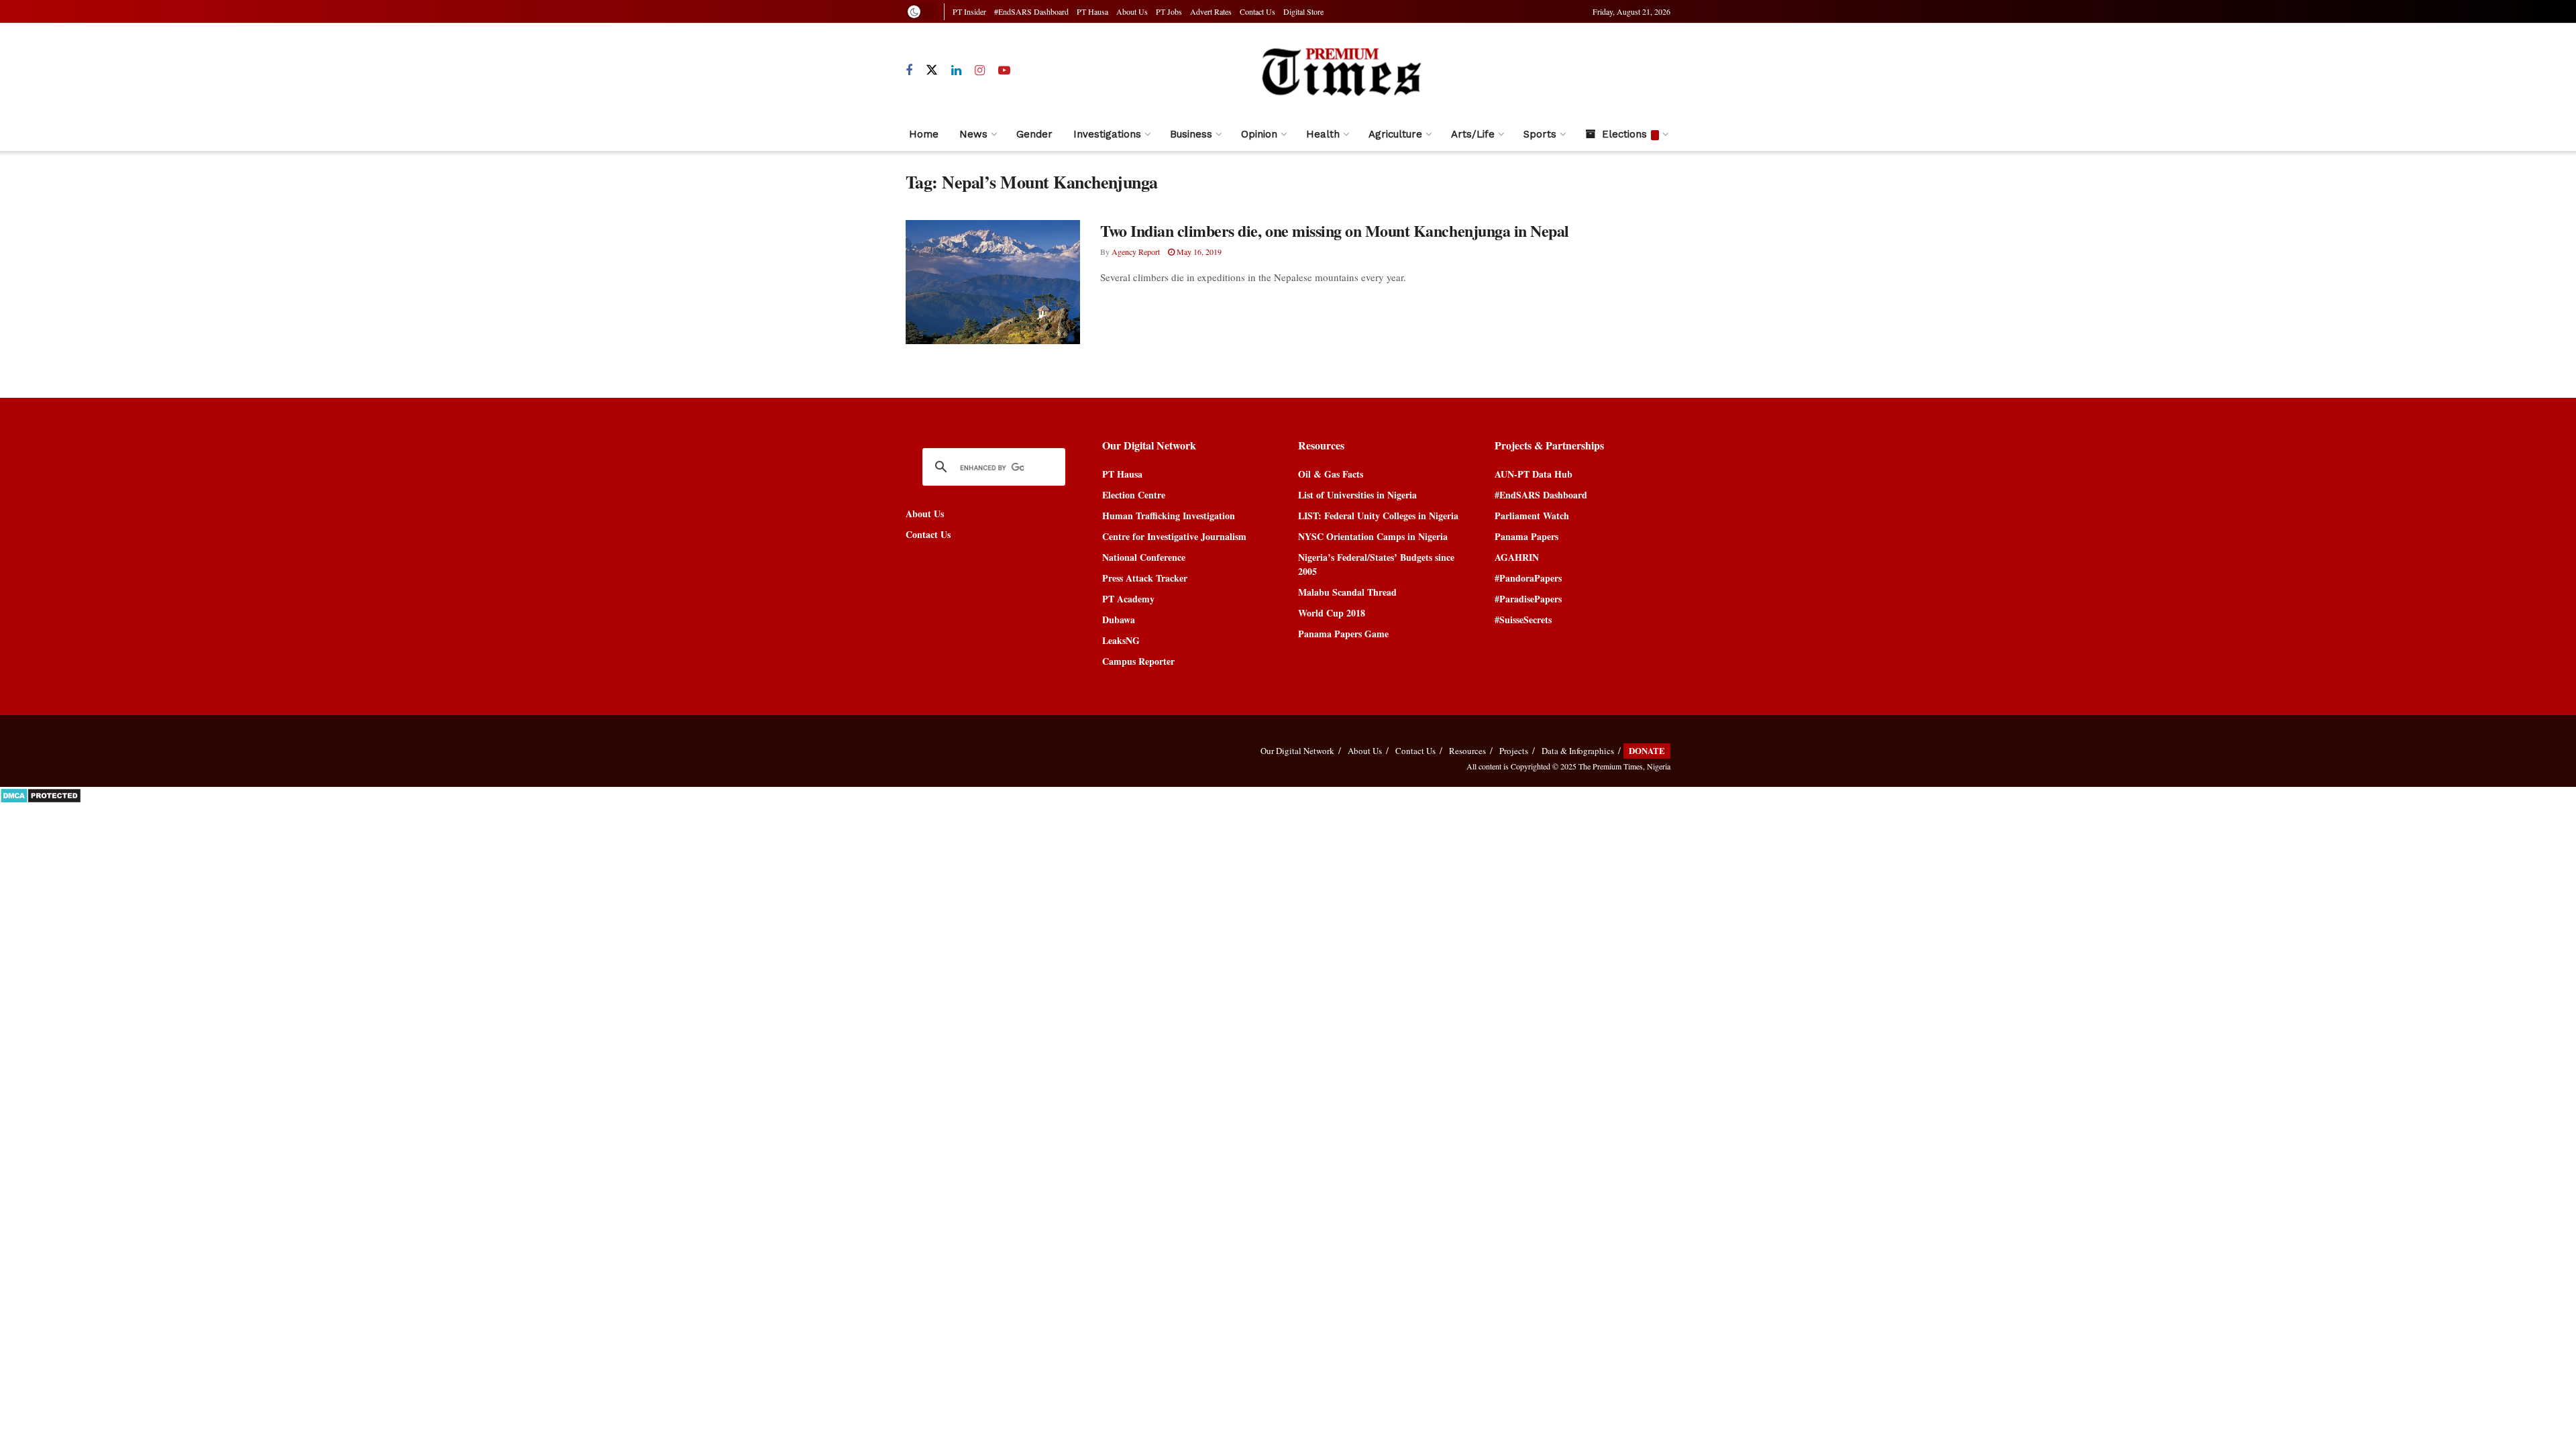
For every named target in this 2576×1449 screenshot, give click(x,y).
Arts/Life (1473, 134)
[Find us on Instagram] (980, 71)
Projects (1514, 751)
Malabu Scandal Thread (1347, 592)
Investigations (1107, 134)
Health (1323, 134)
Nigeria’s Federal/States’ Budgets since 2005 (1376, 564)
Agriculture (1395, 134)
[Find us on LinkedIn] (956, 71)
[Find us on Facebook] (909, 71)
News (973, 134)
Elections (1624, 134)
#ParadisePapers (1528, 599)
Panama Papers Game (1343, 634)
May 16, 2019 (1198, 252)
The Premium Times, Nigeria (1624, 766)
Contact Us (1257, 11)
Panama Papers (1526, 536)
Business (1191, 134)
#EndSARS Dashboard (1031, 11)
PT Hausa (1092, 11)
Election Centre (1134, 495)
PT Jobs (1169, 11)
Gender (1034, 134)
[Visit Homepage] (1341, 71)
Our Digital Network (1297, 751)
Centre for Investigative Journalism (1174, 536)
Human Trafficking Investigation (1169, 516)
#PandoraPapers (1528, 578)
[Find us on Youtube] (1004, 71)
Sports (1540, 134)
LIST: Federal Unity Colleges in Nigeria (1378, 516)
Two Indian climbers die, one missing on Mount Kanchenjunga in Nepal (1335, 230)
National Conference (1144, 557)
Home (924, 134)
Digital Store (1303, 11)
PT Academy (1128, 599)
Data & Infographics (1578, 751)
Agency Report (1136, 252)
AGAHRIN (1517, 557)
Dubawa (1119, 620)
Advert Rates (1211, 11)
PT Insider (969, 11)
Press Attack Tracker (1145, 578)
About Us (1132, 11)
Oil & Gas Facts (1331, 474)
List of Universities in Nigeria (1357, 495)
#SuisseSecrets (1523, 620)
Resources (1467, 751)
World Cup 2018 (1332, 613)
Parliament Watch (1532, 516)
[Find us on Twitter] (932, 70)
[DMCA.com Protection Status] (41, 794)
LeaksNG (1121, 640)
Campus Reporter (1138, 661)
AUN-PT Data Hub (1534, 474)
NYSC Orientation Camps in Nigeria (1373, 536)
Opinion (1259, 134)
